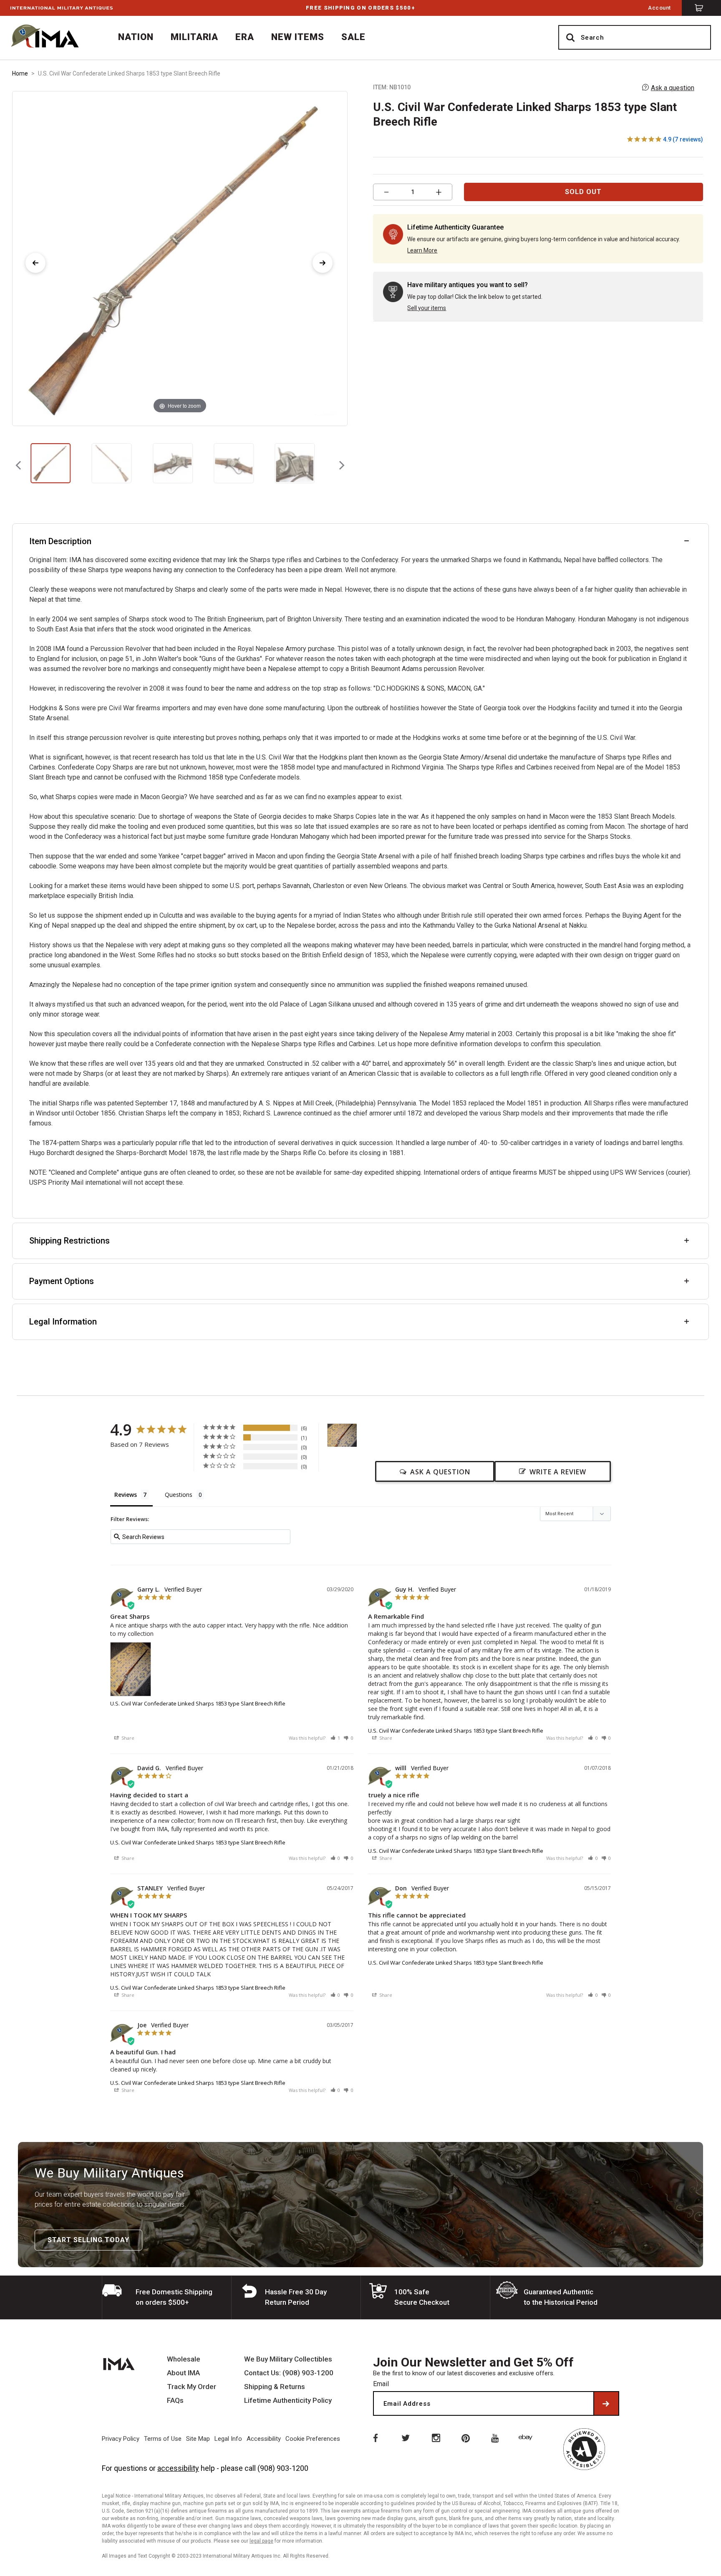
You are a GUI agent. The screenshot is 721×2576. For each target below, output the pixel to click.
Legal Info (228, 2439)
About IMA (183, 2373)
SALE (353, 37)
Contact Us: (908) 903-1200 (289, 2373)
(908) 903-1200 (283, 2468)
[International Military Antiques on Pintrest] (466, 2437)
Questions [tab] (179, 1495)
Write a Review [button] (558, 1472)
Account (659, 8)
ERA (245, 37)
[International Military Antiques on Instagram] (436, 2437)
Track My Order (192, 2387)
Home (20, 73)
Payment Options (62, 1281)
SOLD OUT (583, 192)
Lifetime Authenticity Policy (288, 2401)
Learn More (422, 250)
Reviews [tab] (126, 1495)
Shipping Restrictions (69, 1241)
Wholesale (184, 2359)
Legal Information (63, 1322)
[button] (335, 1738)
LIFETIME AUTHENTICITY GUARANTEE (360, 8)
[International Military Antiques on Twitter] (405, 2437)
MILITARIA (195, 37)
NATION (136, 37)
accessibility (178, 2468)
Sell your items (427, 308)
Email (381, 2384)
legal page (261, 2541)
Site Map (198, 2439)
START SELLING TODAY (88, 2240)
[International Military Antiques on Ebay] (527, 2437)
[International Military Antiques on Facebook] (375, 2437)
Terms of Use (163, 2439)
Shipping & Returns (275, 2387)
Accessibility (264, 2439)
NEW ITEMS (298, 37)
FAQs (175, 2401)
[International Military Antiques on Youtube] (497, 2437)
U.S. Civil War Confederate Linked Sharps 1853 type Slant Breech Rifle (198, 1703)
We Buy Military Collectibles (288, 2359)
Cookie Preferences (313, 2439)
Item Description (60, 541)
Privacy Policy (121, 2439)
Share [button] (127, 1738)
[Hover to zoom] (180, 258)
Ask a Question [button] (440, 1472)
